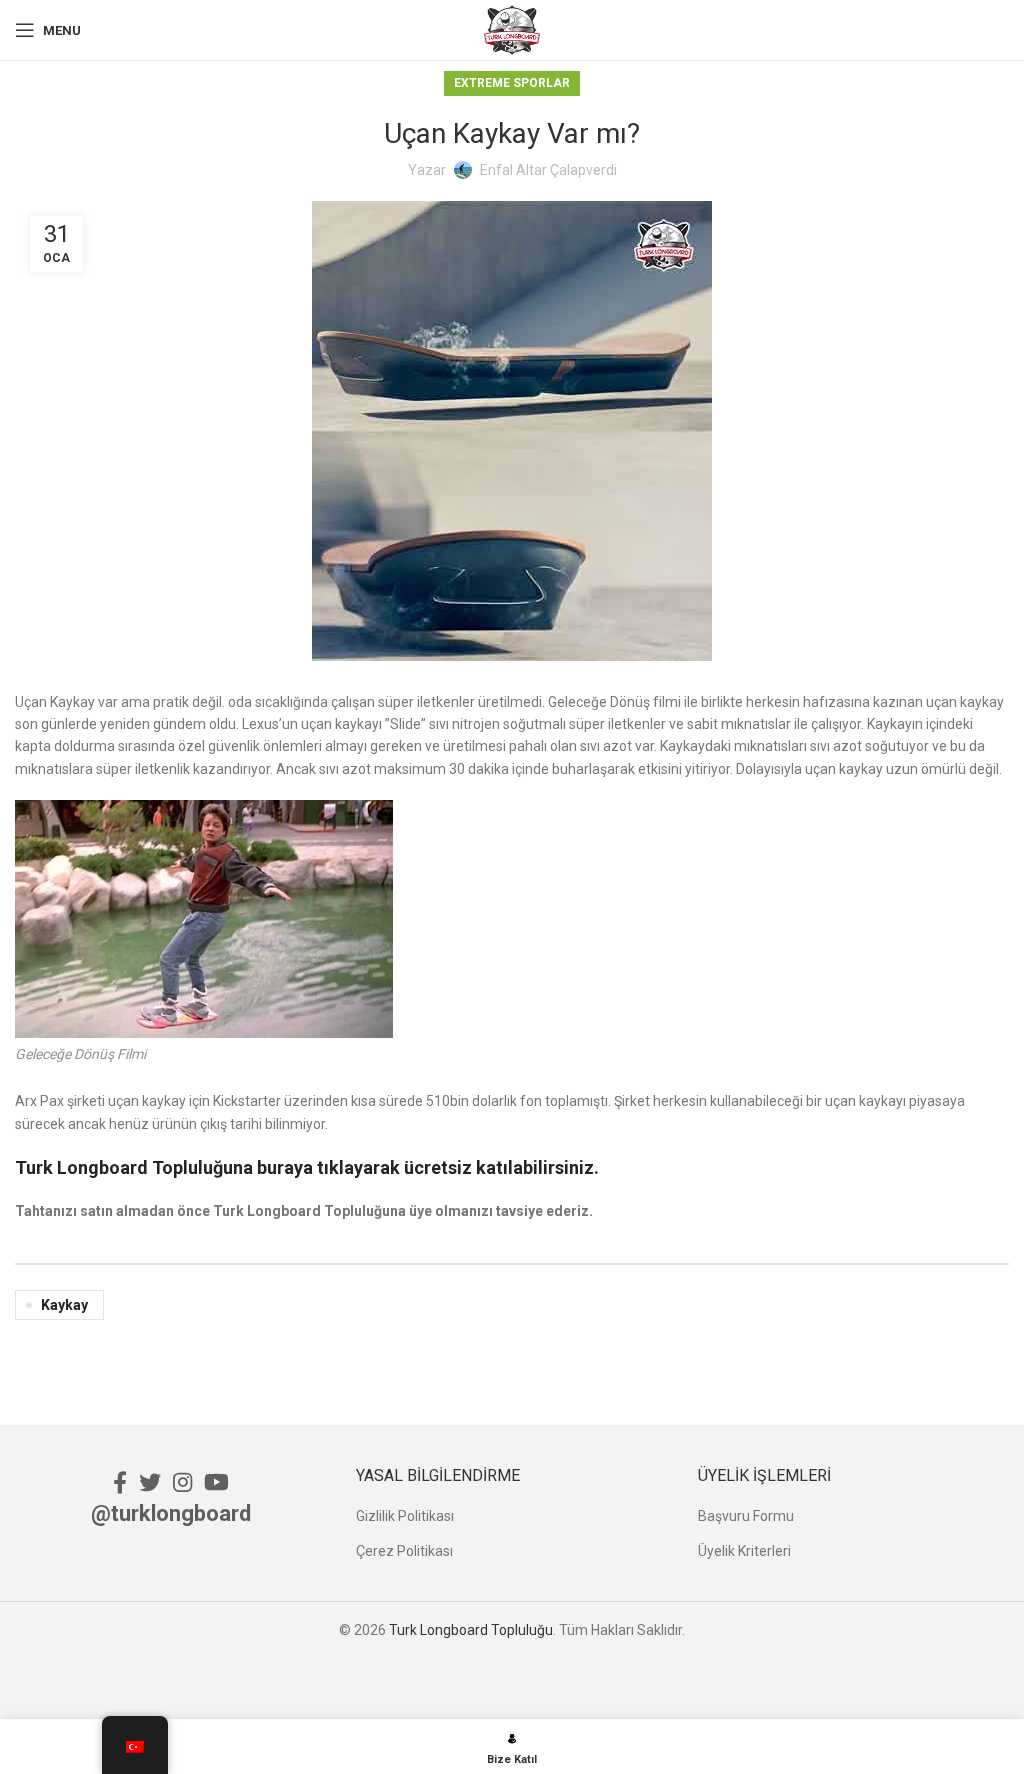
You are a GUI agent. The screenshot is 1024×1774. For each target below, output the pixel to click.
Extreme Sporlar (512, 83)
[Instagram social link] (182, 1482)
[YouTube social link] (216, 1482)
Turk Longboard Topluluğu (471, 1630)
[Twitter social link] (150, 1482)
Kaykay (64, 1305)
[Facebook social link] (120, 1482)
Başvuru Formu (746, 1516)
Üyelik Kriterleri (744, 1551)
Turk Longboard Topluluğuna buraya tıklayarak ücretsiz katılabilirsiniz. (307, 1167)
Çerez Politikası (404, 1551)
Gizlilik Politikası (405, 1516)
